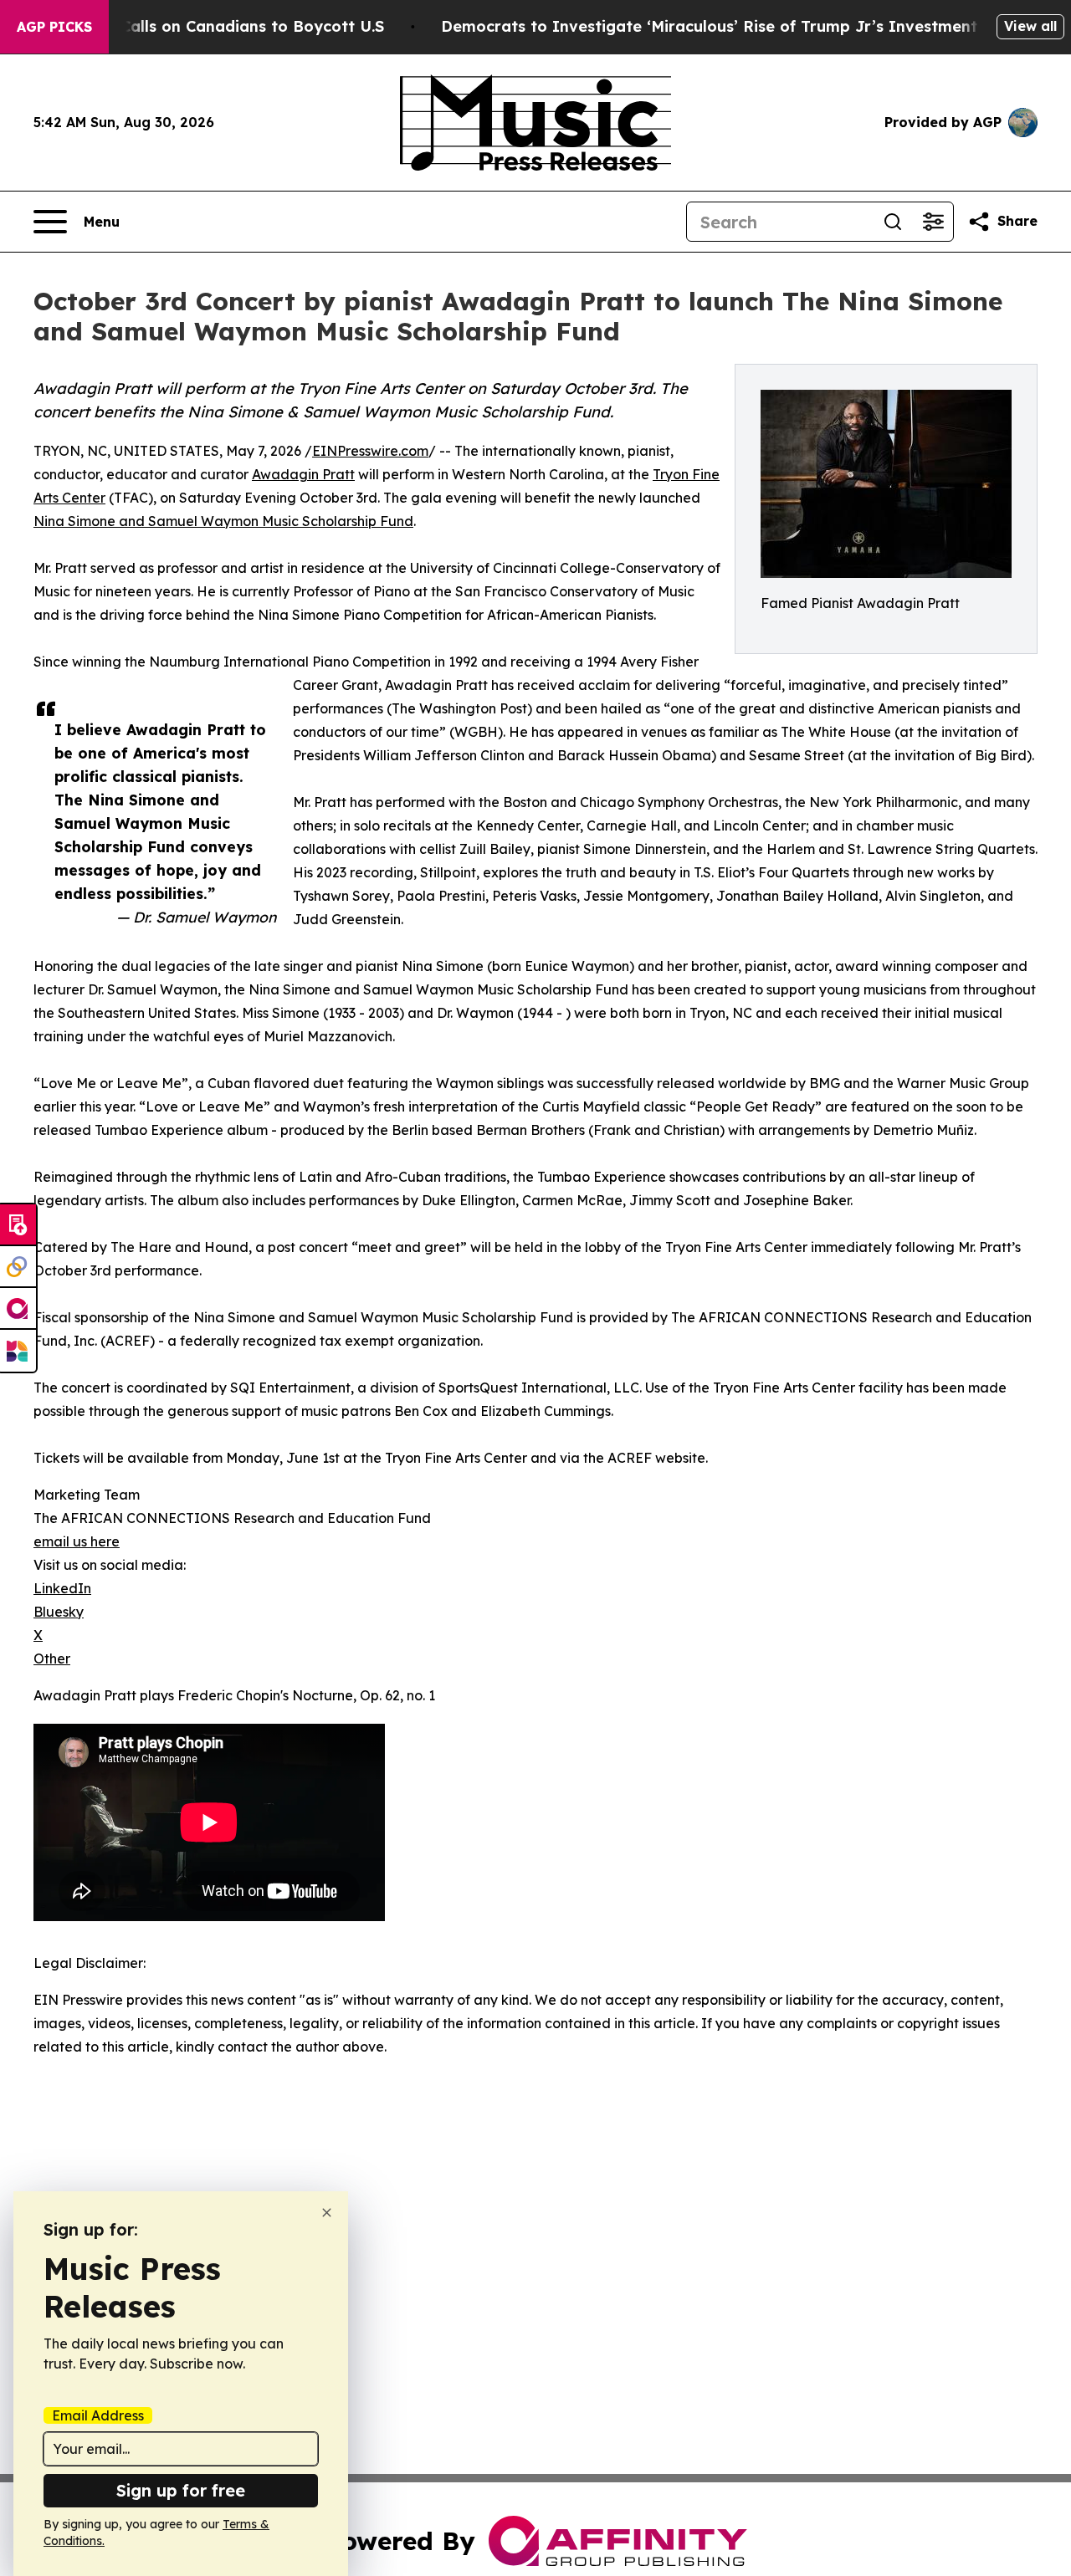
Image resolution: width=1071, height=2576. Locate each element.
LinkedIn (62, 1588)
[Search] (893, 222)
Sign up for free (181, 2490)
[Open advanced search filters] (933, 222)
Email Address (98, 2415)
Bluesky (59, 1612)
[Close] (327, 2213)
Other (52, 1659)
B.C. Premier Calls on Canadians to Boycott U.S (203, 26)
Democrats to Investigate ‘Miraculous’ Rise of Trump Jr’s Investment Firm (729, 26)
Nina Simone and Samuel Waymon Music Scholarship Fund (223, 521)
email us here (77, 1541)
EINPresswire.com (370, 451)
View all (1030, 26)
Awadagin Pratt (303, 474)
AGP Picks (54, 27)
